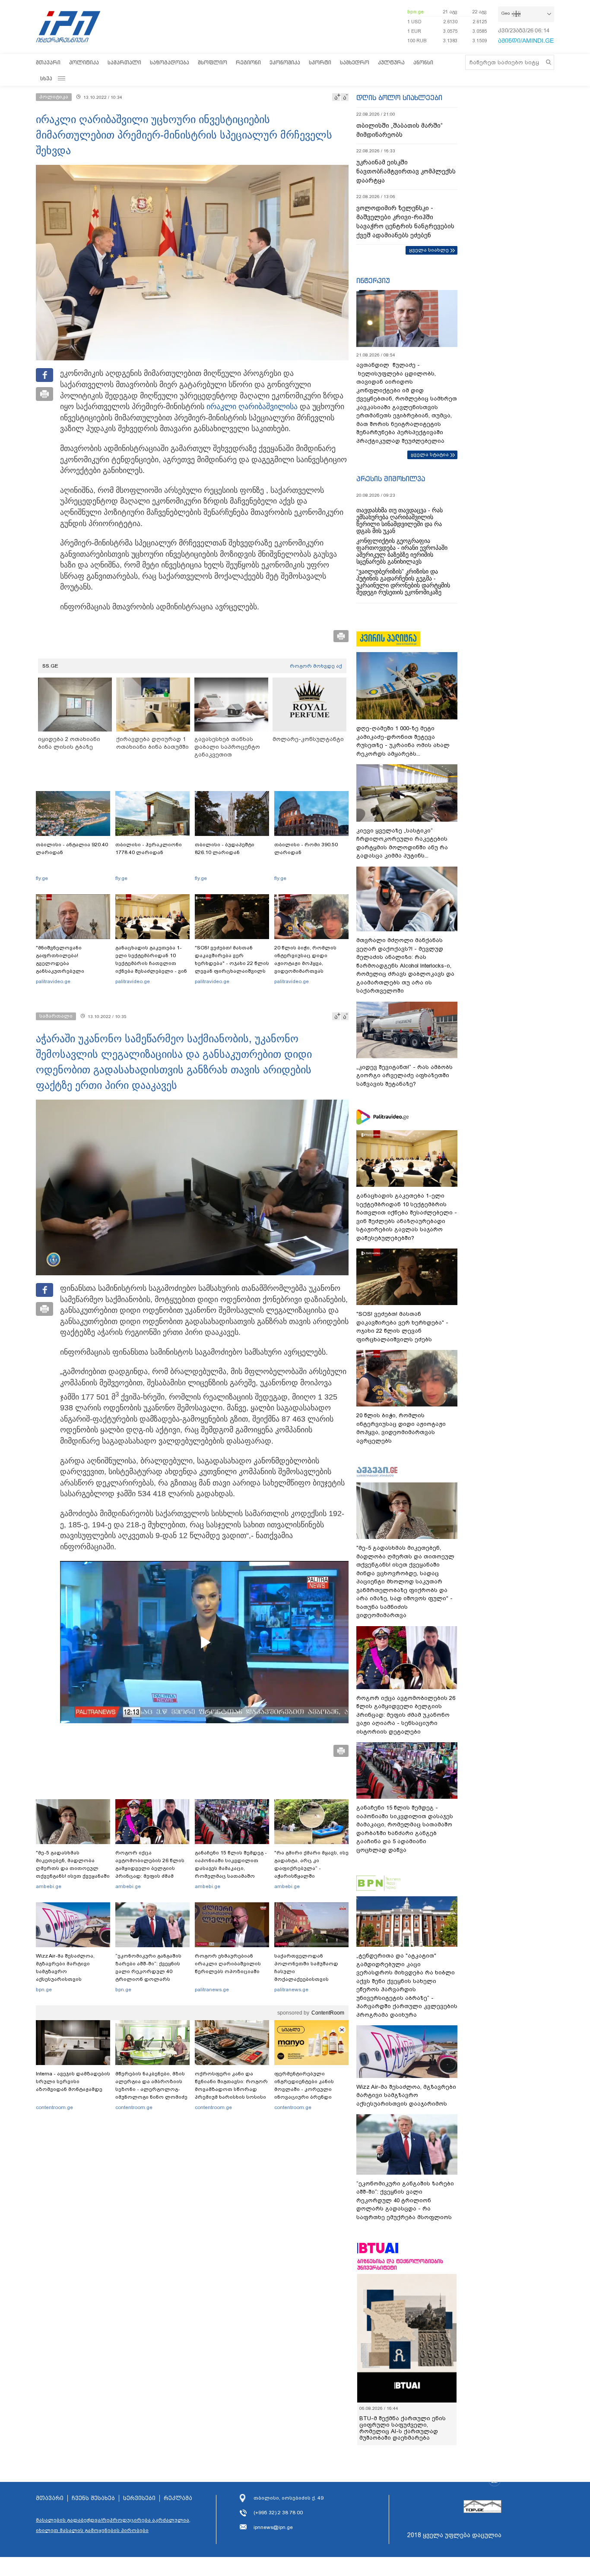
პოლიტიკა (84, 62)
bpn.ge (416, 12)
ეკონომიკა (285, 62)
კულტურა (391, 62)
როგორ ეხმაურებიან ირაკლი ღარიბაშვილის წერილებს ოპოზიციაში (228, 1964)
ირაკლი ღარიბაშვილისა (252, 407)
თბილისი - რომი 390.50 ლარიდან (306, 848)
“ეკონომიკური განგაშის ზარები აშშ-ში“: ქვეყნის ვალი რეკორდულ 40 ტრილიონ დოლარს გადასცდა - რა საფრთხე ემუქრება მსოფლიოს (150, 1975)
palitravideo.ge (53, 981)
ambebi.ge (49, 1886)
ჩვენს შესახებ (93, 2492)
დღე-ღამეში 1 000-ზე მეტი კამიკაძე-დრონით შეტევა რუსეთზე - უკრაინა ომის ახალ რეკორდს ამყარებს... (403, 741)
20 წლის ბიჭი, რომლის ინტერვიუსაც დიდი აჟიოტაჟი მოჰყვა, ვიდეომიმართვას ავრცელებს (305, 963)
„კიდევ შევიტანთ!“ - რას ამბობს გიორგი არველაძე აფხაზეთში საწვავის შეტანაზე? (404, 1075)
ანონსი (423, 62)
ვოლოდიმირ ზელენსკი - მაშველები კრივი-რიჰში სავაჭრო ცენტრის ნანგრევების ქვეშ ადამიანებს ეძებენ (405, 222)
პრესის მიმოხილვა (391, 479)
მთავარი (48, 62)
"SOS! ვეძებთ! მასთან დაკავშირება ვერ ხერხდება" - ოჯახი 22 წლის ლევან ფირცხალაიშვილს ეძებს (232, 963)
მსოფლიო (213, 62)
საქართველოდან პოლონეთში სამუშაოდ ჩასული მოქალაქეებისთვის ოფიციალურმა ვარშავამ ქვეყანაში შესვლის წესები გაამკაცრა (310, 1979)
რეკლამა (178, 2492)
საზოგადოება (170, 62)
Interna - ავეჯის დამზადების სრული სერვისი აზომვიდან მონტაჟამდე (73, 2081)
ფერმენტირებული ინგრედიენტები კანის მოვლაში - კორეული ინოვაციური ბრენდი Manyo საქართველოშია (306, 2089)
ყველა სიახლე (429, 250)
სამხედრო (355, 62)
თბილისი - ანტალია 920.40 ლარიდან (72, 848)
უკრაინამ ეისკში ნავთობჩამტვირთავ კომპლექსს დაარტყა (406, 171)
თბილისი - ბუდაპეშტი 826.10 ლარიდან (225, 848)
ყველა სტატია (430, 454)
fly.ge (42, 878)
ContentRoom (328, 2013)
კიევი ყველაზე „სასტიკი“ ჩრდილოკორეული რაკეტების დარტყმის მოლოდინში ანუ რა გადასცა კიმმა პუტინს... (402, 843)
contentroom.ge (54, 2107)
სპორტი (320, 62)
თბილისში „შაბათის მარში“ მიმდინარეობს (400, 130)
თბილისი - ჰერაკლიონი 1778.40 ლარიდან (149, 848)
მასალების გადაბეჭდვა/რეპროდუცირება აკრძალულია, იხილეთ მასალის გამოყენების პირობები (113, 2519)
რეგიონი (248, 62)
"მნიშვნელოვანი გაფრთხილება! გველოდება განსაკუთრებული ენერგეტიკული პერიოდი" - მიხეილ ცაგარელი (73, 967)
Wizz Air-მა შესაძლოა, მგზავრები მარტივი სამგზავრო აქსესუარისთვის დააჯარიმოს (65, 1971)
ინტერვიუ (373, 281)
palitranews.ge (212, 1990)
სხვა (46, 78)
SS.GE (50, 666)
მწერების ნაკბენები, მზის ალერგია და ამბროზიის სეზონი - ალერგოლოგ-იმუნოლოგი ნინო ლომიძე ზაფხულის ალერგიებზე (151, 2089)
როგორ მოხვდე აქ (316, 666)
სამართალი (124, 62)
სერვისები (139, 2492)
